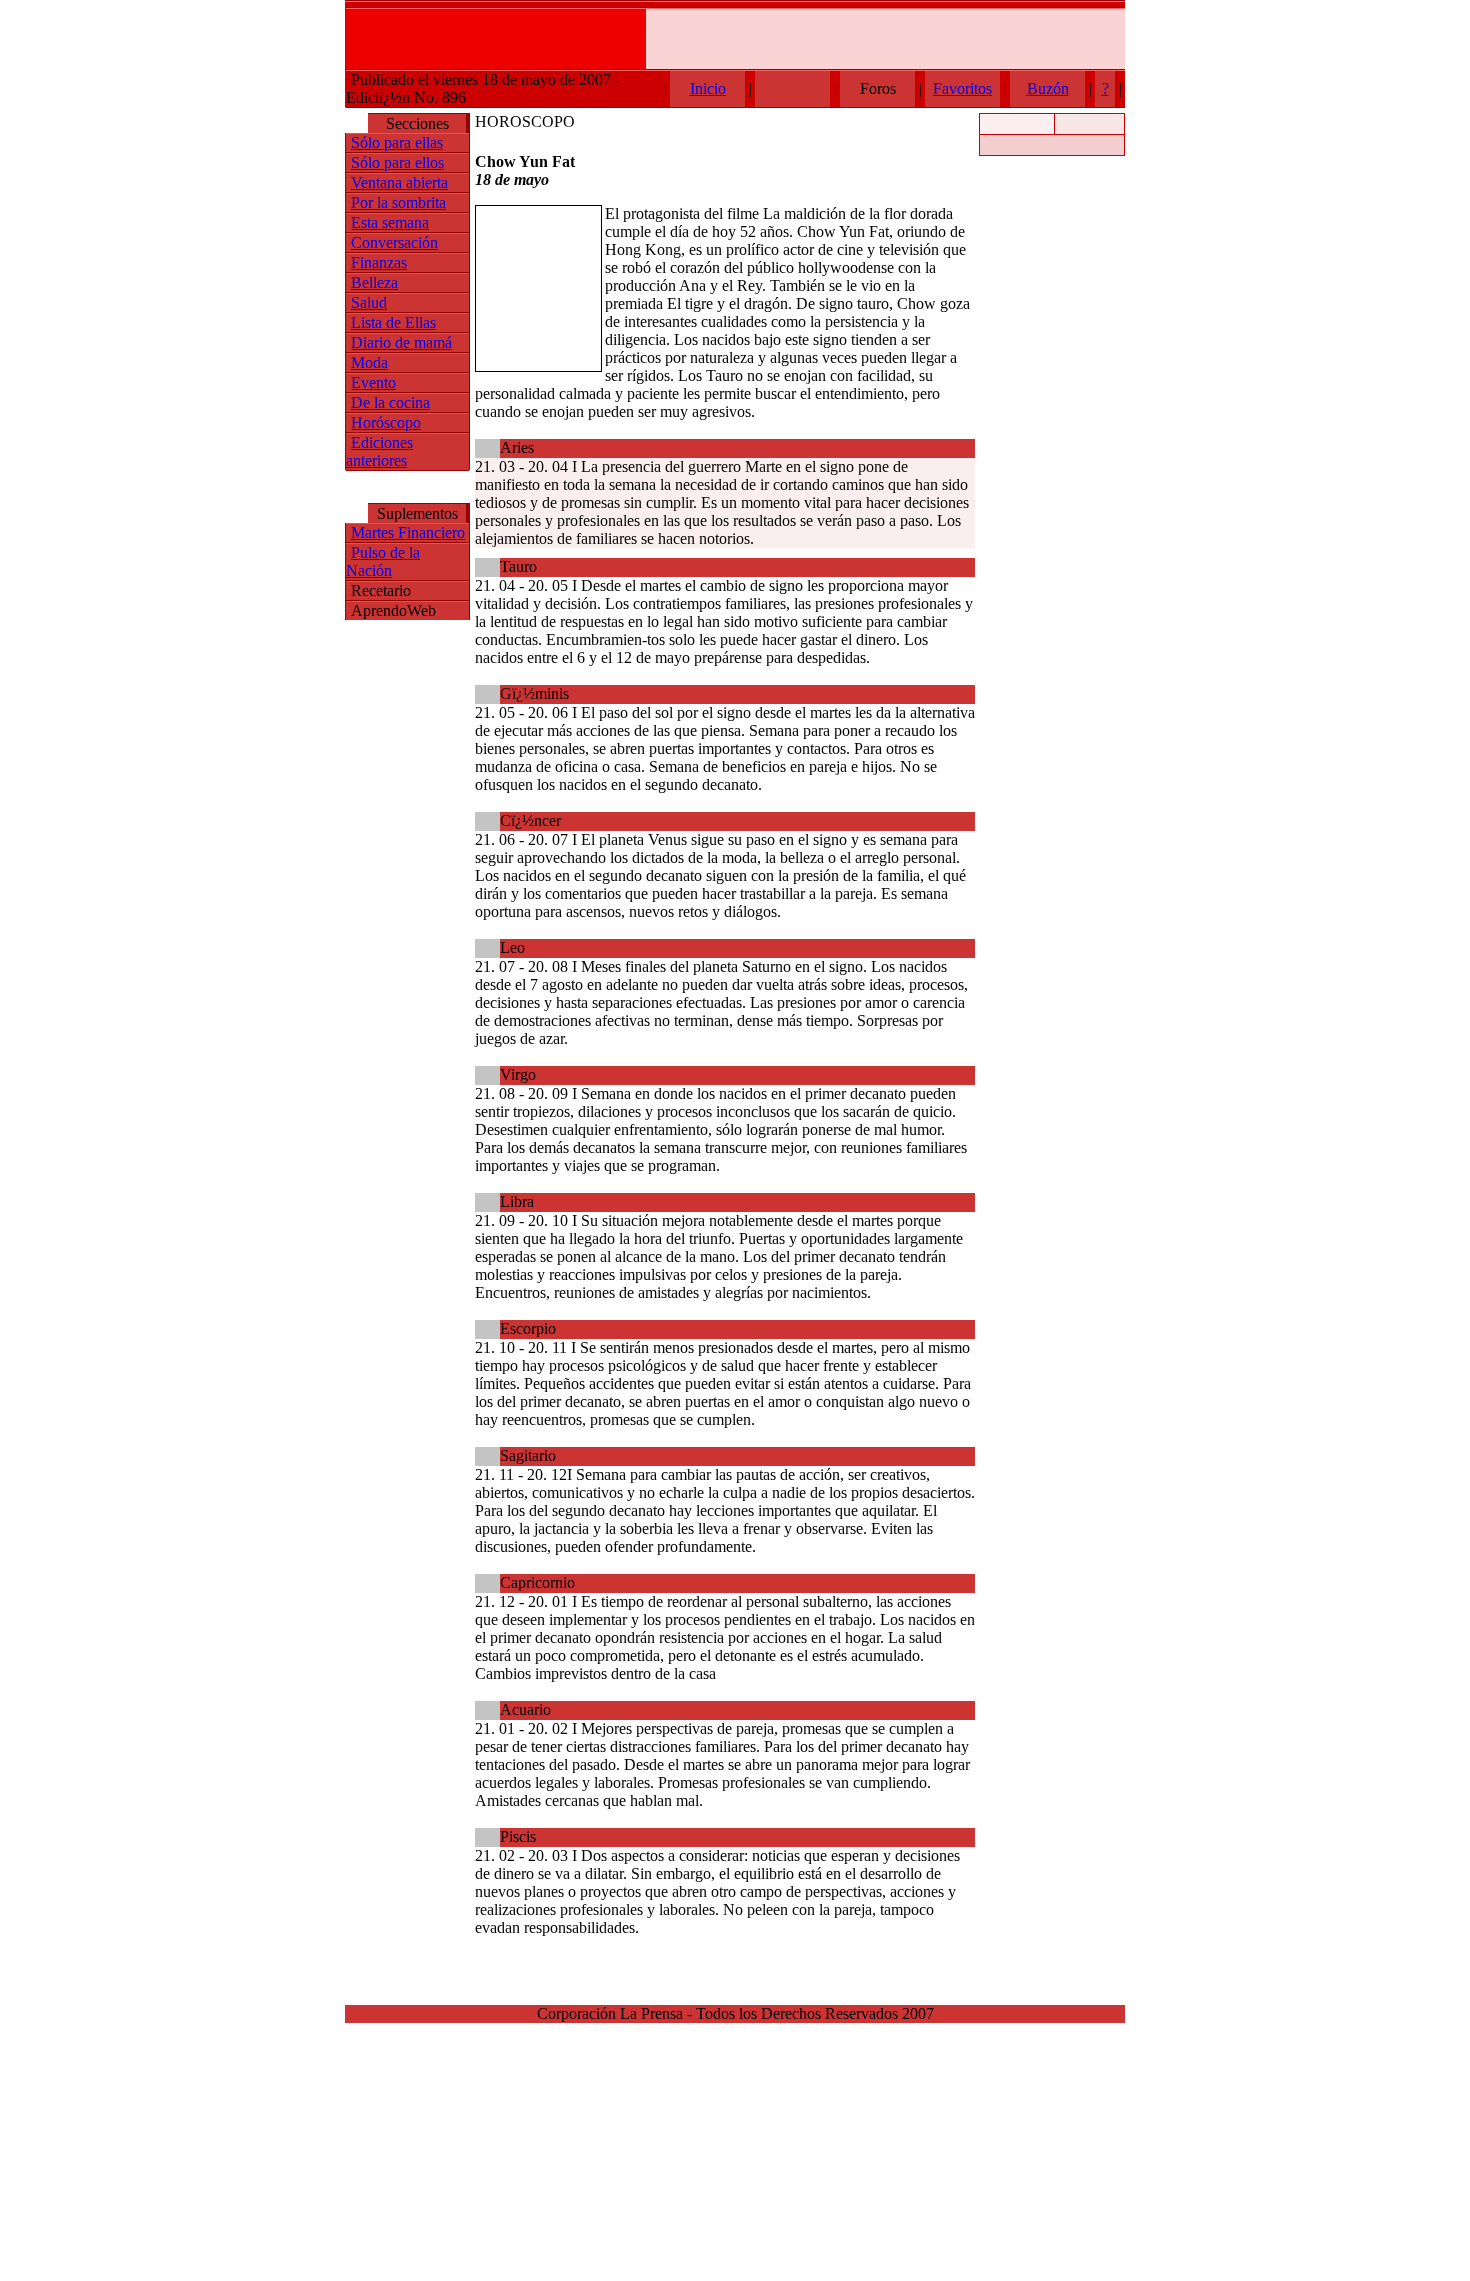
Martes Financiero (408, 532)
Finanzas (379, 262)
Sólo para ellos (397, 162)
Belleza (374, 282)
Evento (373, 382)
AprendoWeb (393, 610)
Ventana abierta (399, 182)
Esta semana (390, 222)
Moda (369, 362)
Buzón (1048, 88)
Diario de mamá (401, 342)
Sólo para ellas (397, 142)
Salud (369, 302)
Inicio (708, 88)
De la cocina (390, 402)
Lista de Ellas (393, 322)
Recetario (381, 590)
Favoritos (962, 88)
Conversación (394, 242)
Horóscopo (386, 422)
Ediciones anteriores (379, 451)
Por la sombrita (398, 202)
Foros (878, 88)
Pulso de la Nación (383, 561)
